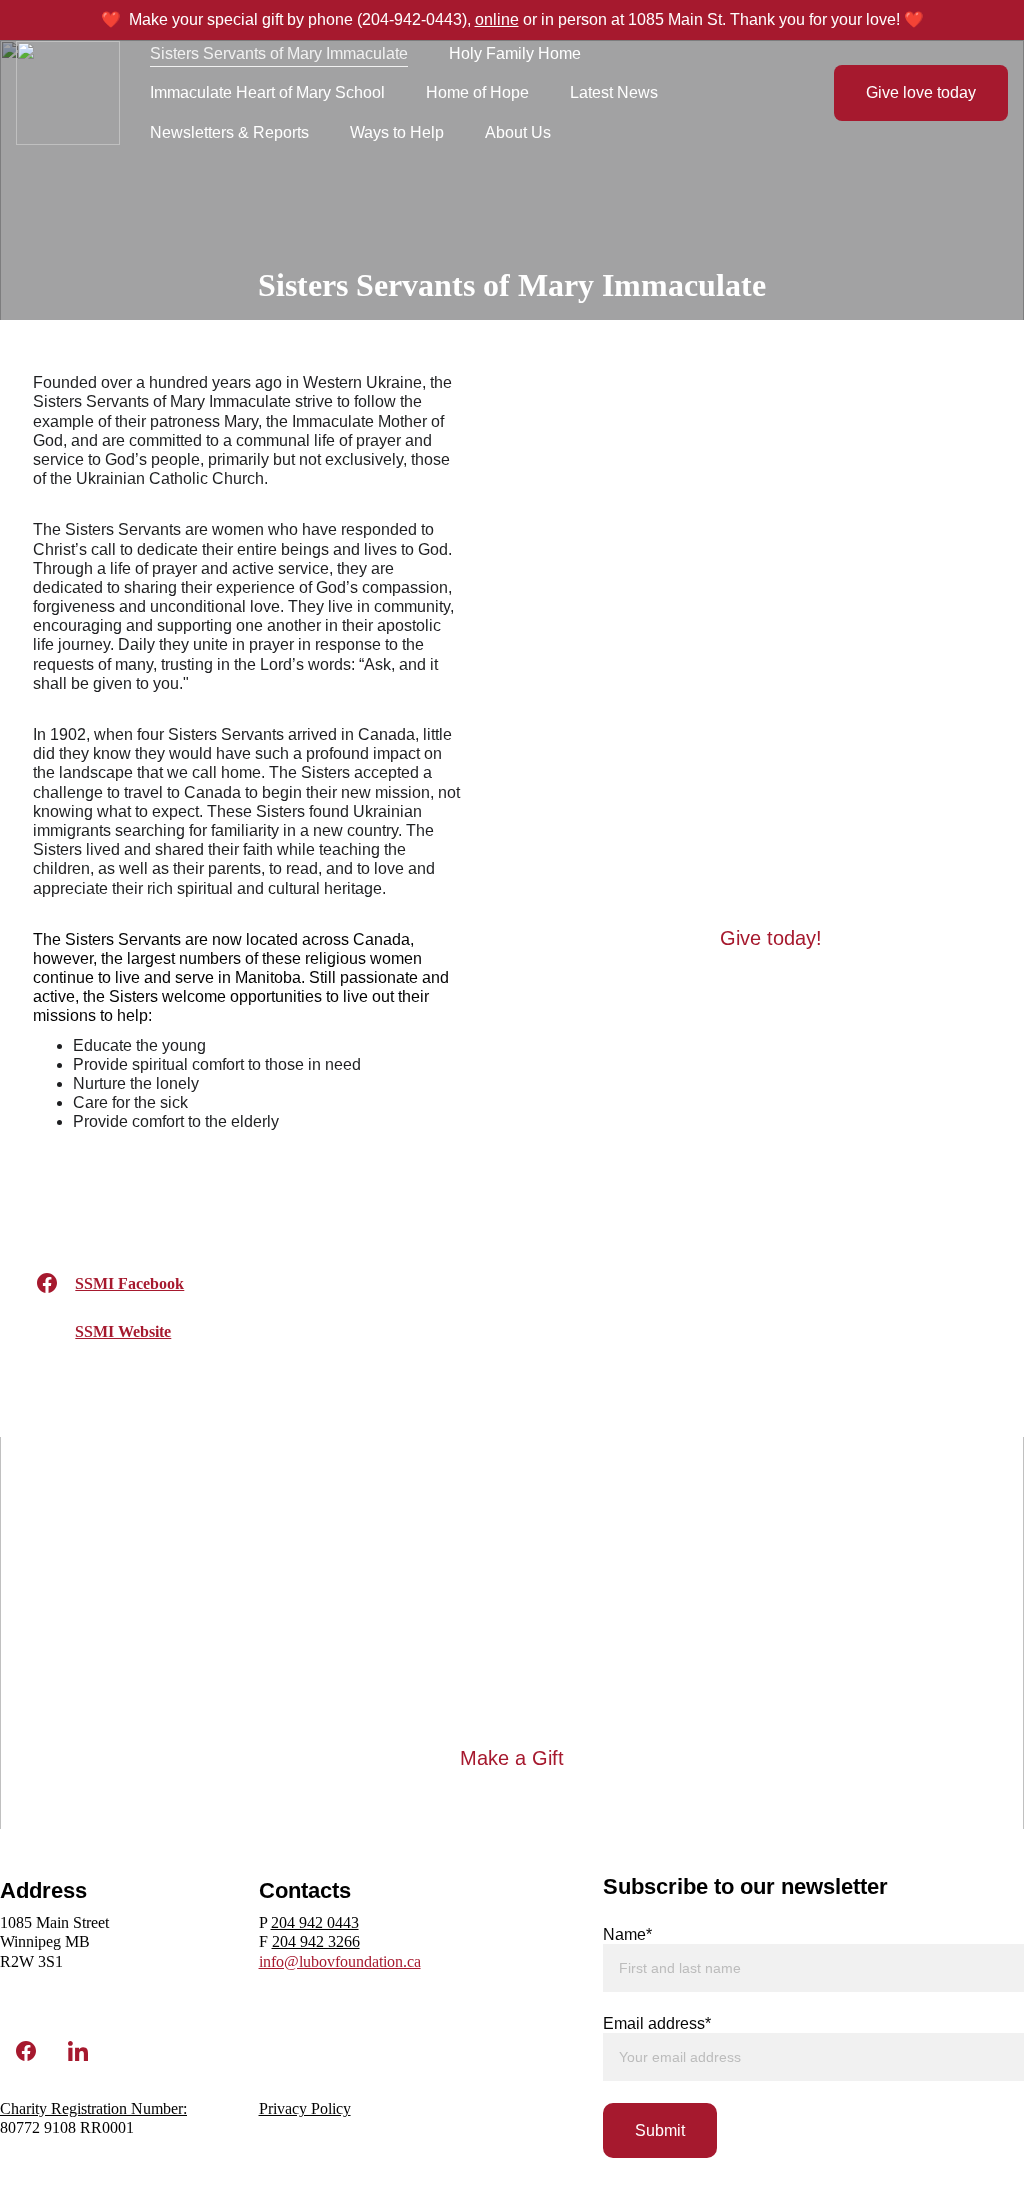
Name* (627, 1934)
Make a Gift (512, 1758)
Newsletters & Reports (229, 132)
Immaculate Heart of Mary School (267, 92)
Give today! (771, 938)
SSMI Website (123, 1331)
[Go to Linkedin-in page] (78, 2051)
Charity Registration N (71, 2108)
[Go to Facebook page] (47, 1283)
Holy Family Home (515, 53)
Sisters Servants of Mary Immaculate (279, 53)
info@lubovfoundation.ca (340, 1961)
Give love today (921, 92)
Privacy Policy (305, 2108)
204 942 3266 (316, 1941)
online (497, 19)
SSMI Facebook (129, 1283)
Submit (660, 2130)
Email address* (657, 2023)
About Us (518, 132)
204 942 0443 (315, 1922)
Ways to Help (397, 132)
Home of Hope (477, 92)
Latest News (614, 92)
